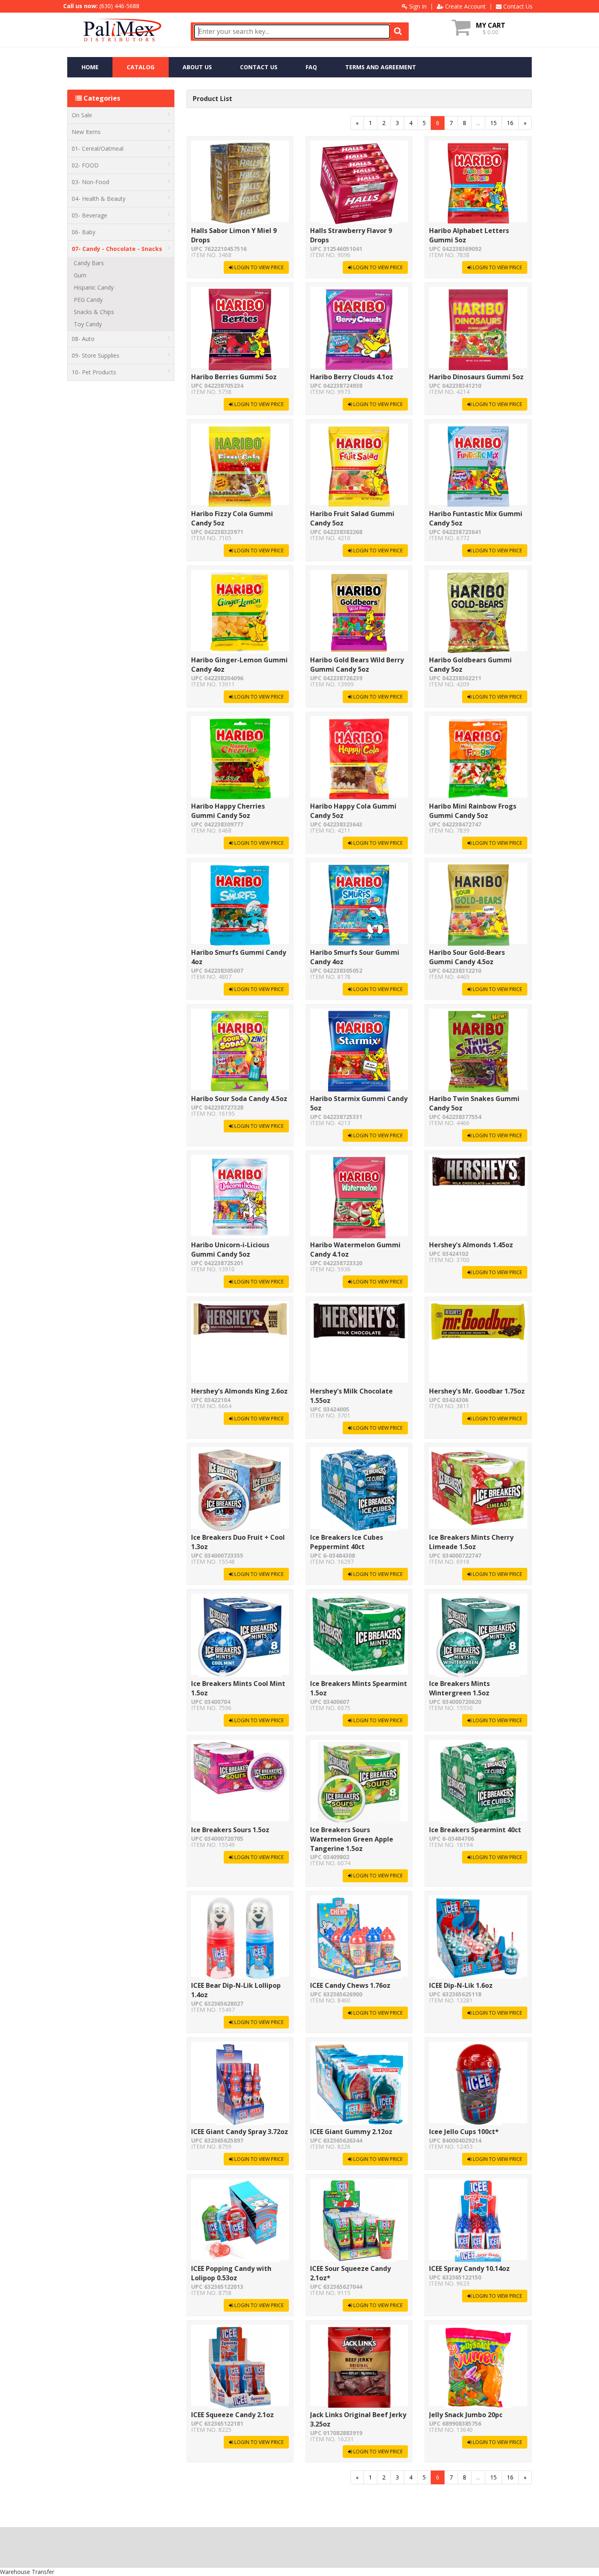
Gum (80, 275)
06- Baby (84, 232)
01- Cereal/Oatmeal (98, 148)
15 (493, 123)
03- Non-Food (90, 182)
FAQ (311, 67)
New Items (86, 132)
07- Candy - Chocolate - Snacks (117, 249)
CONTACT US (259, 67)
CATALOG (141, 67)
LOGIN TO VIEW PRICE (258, 267)
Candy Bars (89, 263)
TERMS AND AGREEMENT (381, 67)
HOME (90, 67)
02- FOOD (85, 165)
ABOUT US (197, 67)
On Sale (82, 115)
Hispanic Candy (94, 287)
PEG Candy (88, 300)
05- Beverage (89, 215)
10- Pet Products (94, 372)
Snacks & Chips (94, 312)
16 (510, 123)
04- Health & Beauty (99, 199)
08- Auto (83, 339)
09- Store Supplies (96, 355)
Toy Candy (88, 324)
